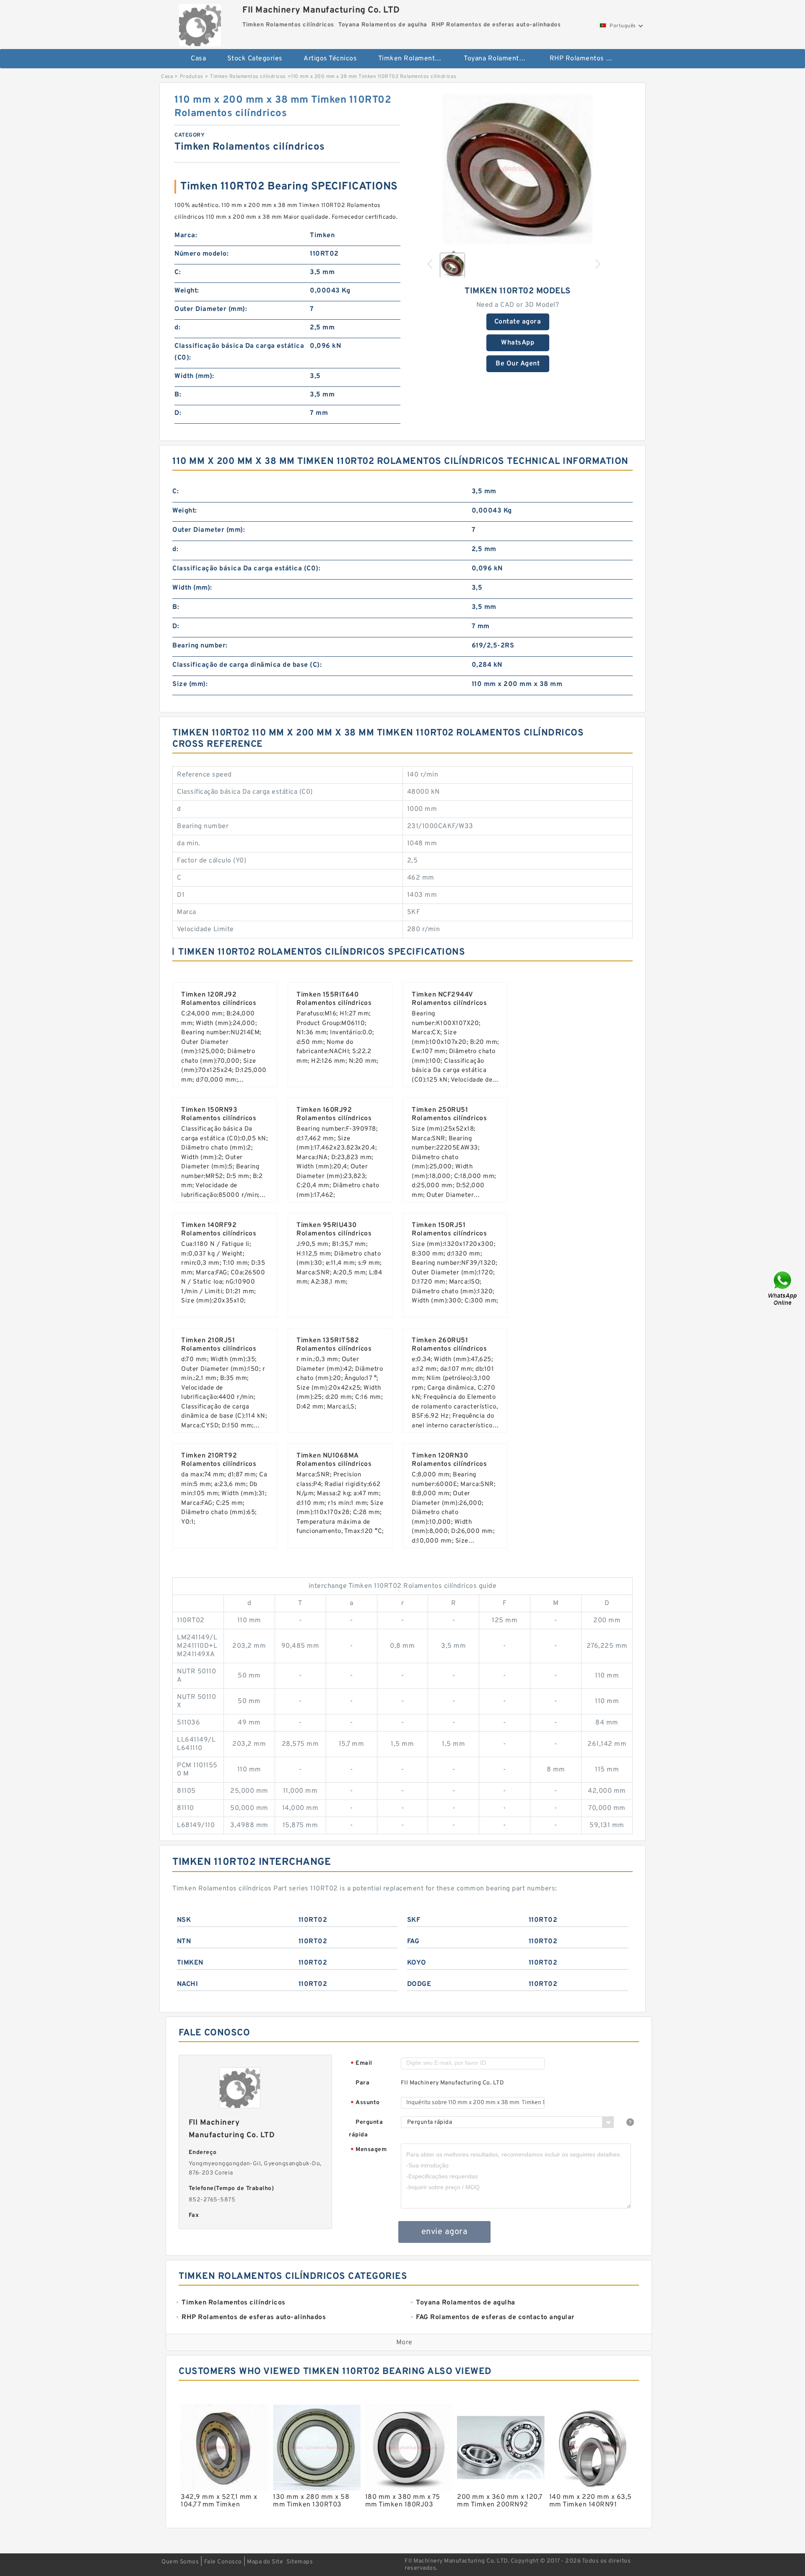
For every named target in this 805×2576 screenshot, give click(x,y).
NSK (184, 1920)
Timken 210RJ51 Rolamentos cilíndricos (219, 1345)
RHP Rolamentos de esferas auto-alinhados (587, 59)
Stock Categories (255, 59)
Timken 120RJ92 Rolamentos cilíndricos (219, 999)
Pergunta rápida (366, 2129)
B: (178, 395)
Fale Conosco (223, 2562)
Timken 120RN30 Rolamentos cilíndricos (449, 1460)
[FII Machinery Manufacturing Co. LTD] (200, 23)
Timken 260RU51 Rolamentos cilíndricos (449, 1345)
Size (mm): (190, 684)
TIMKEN (190, 1963)
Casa (198, 59)
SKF (414, 1920)
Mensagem (369, 2150)
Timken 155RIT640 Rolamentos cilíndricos (334, 999)
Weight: (187, 291)
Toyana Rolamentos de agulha (501, 59)
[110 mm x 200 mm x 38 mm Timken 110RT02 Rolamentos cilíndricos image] (518, 169)
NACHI (188, 1984)
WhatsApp (518, 343)
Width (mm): (194, 376)
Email (361, 2064)
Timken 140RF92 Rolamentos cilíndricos (219, 1230)
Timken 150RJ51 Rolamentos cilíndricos (449, 1230)
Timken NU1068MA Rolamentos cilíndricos (334, 1460)
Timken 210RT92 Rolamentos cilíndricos (219, 1460)
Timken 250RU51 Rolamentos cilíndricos (449, 1114)
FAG (413, 1942)
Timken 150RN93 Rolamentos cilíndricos (219, 1114)
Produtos (192, 77)
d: (177, 328)
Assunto (365, 2103)
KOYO (417, 1963)
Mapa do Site (265, 2562)
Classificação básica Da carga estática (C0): (239, 352)
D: (178, 413)
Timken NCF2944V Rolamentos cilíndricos (449, 999)
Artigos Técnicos (330, 59)
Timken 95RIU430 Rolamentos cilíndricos (334, 1230)
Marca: (186, 236)
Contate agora (518, 322)
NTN (184, 1942)
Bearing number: (200, 646)
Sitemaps (300, 2562)
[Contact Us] (783, 1288)
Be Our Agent (518, 364)
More (404, 2343)
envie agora (445, 2232)
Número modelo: (201, 254)
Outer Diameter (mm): (211, 309)
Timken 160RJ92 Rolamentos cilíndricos (334, 1114)
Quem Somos (180, 2562)
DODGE (419, 1984)
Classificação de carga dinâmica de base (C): (247, 665)
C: (178, 272)
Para (362, 2083)
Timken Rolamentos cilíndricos (415, 59)
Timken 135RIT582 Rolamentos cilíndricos (334, 1345)
